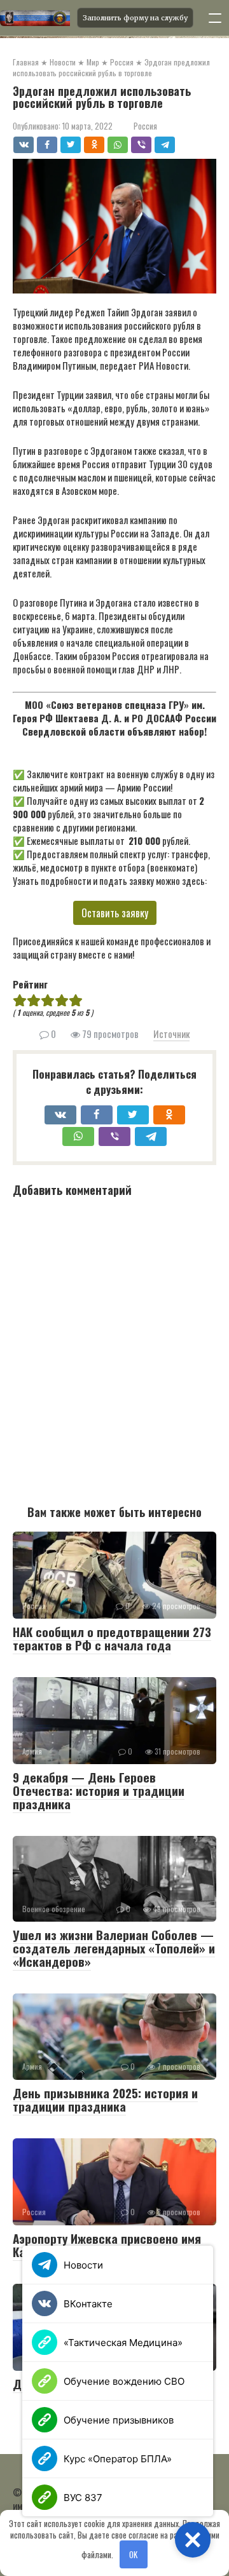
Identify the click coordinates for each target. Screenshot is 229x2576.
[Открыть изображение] (35, 18)
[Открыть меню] (215, 18)
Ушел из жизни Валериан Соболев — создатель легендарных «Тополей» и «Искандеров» (114, 1948)
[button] (193, 2540)
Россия (145, 126)
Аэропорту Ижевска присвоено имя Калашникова (107, 2245)
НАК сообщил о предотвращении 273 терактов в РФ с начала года (112, 1638)
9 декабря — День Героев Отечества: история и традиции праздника (99, 1790)
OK (133, 2554)
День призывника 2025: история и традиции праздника (105, 2099)
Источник (171, 1034)
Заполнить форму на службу (135, 18)
